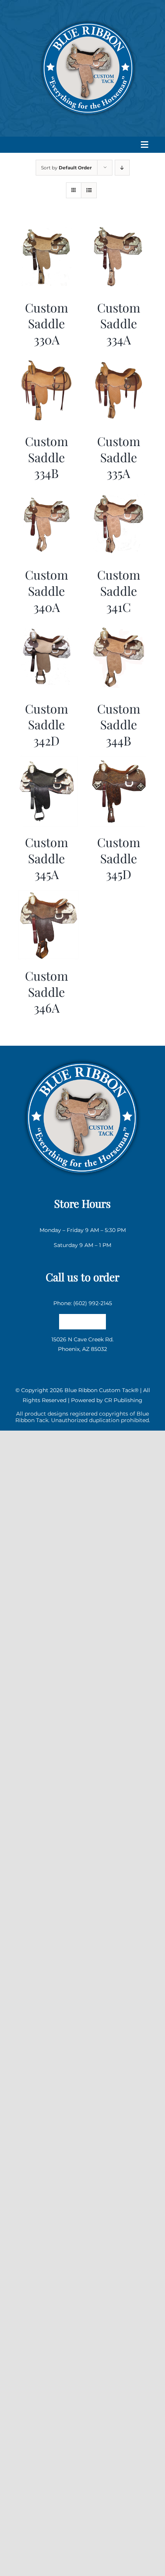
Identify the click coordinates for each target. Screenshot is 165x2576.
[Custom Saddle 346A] (47, 894)
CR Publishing (123, 1400)
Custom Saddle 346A (46, 991)
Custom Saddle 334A (119, 323)
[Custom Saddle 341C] (119, 493)
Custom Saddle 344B (119, 724)
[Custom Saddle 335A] (119, 360)
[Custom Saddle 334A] (119, 226)
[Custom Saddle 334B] (47, 360)
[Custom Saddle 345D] (119, 761)
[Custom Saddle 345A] (47, 761)
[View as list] (89, 190)
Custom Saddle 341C (119, 590)
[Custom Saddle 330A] (47, 226)
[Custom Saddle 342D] (47, 627)
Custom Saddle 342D (46, 724)
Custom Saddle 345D (119, 858)
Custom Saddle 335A (119, 457)
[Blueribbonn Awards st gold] (82, 1056)
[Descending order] (122, 168)
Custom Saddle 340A (46, 590)
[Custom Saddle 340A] (47, 493)
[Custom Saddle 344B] (119, 627)
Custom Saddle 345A (46, 858)
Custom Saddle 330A (46, 323)
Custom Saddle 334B (46, 457)
